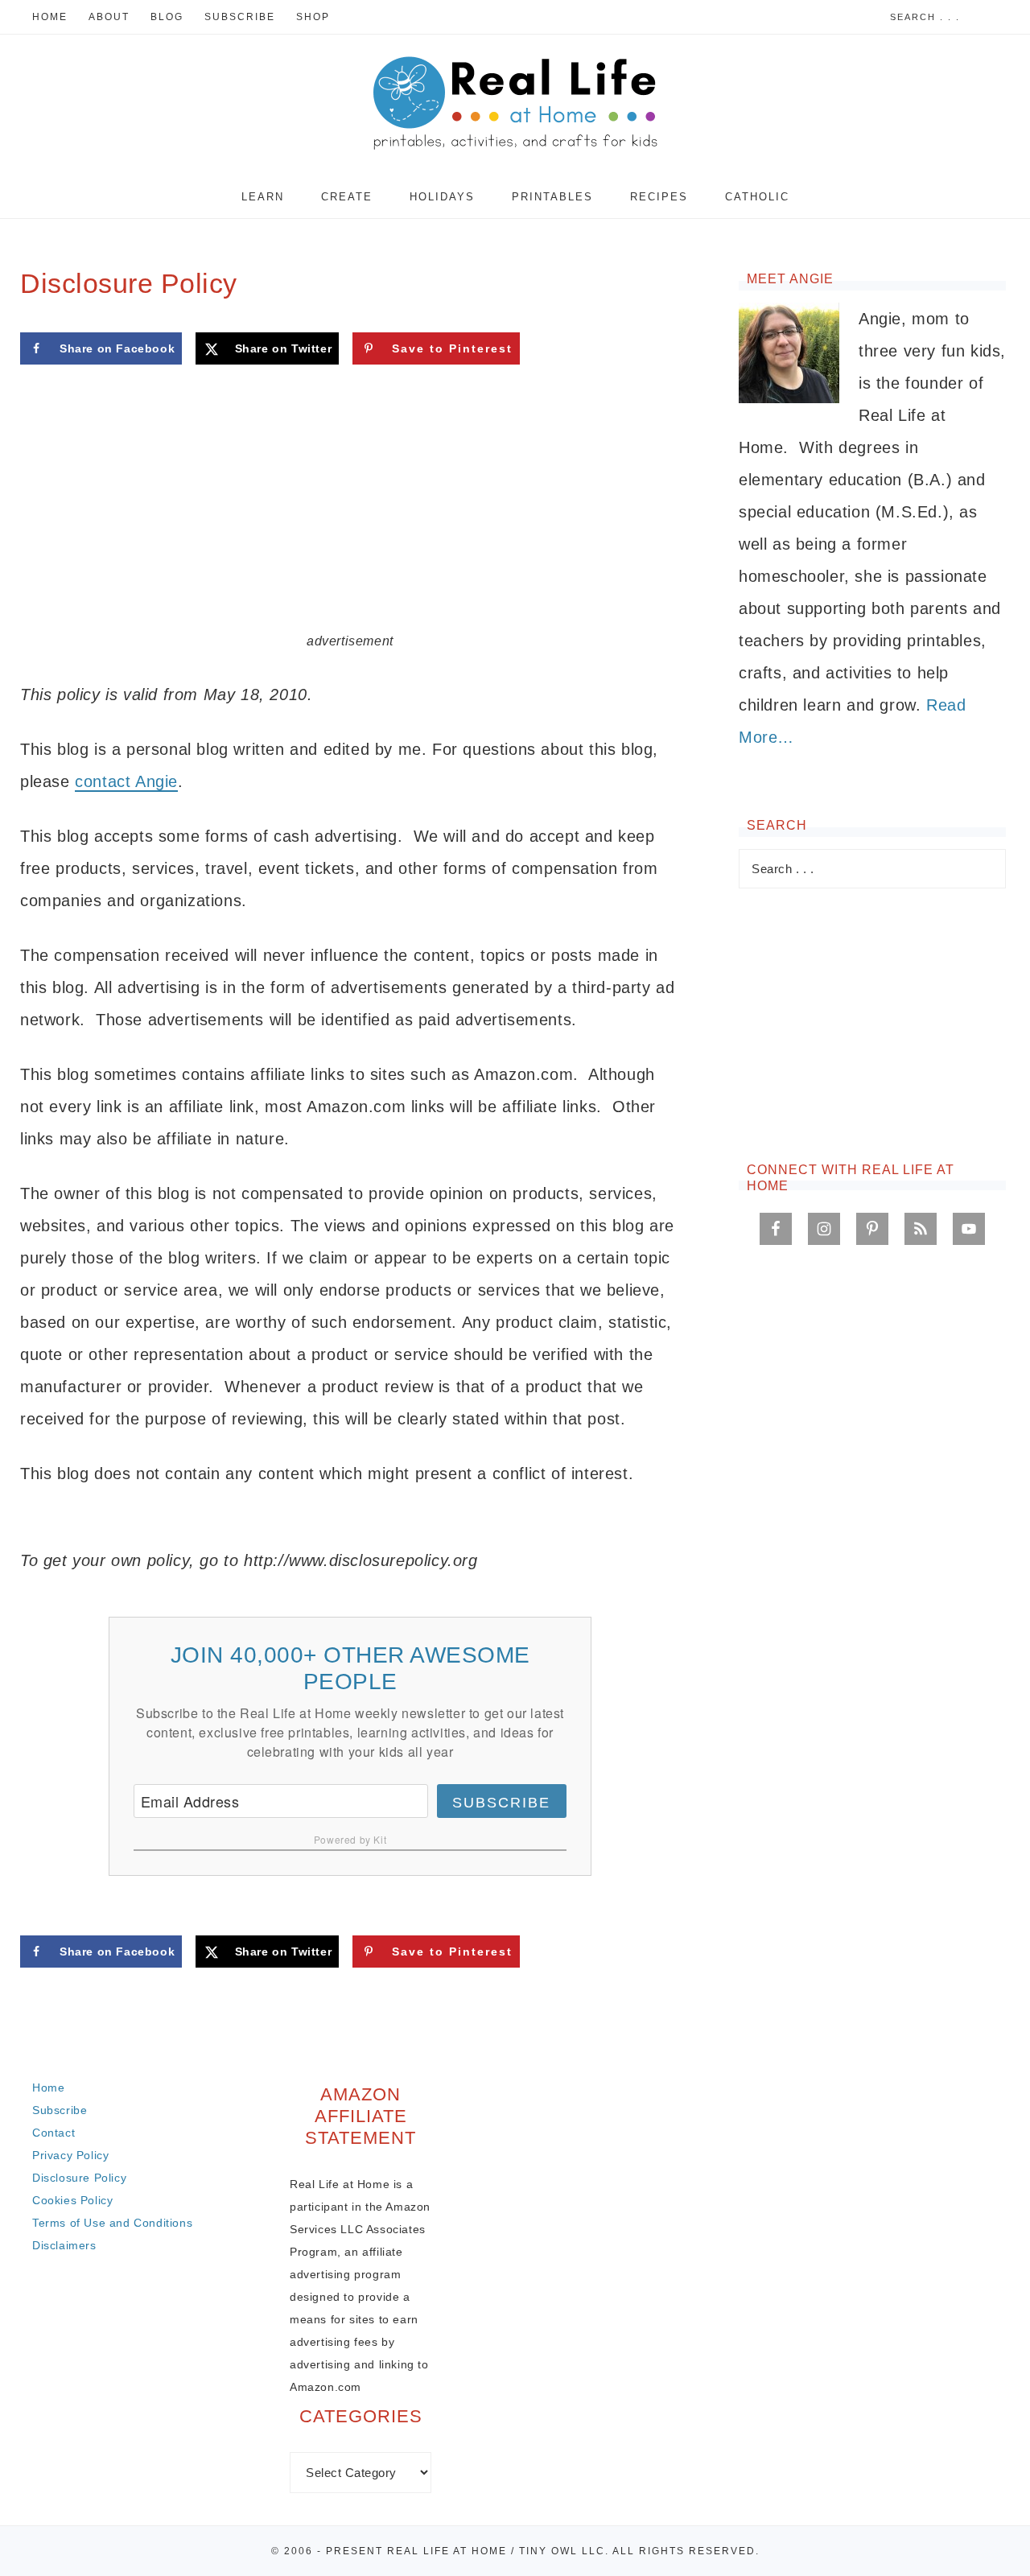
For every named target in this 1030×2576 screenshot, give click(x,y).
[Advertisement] (350, 511)
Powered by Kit (350, 1839)
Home (48, 2088)
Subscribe (501, 1803)
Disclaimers (64, 2245)
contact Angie (126, 781)
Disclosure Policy (79, 2178)
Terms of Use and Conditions (112, 2223)
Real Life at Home (515, 105)
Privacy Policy (70, 2155)
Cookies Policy (72, 2200)
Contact (54, 2133)
